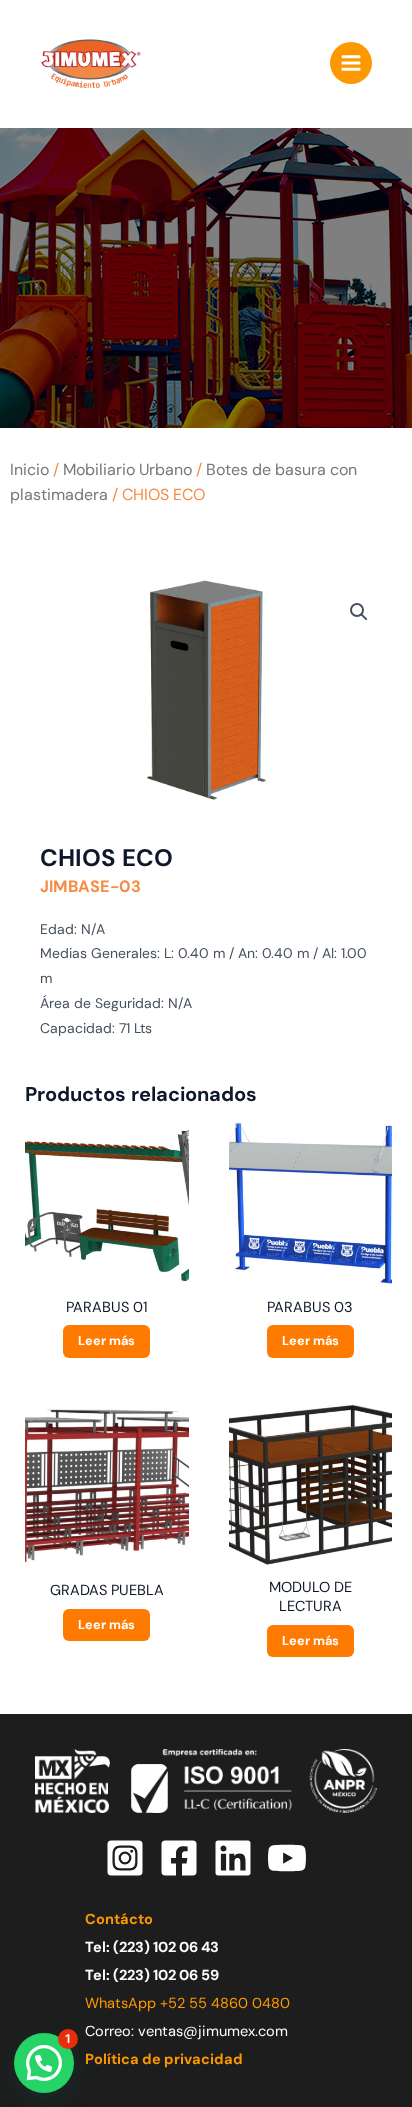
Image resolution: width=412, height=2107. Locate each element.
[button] (359, 612)
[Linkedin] (233, 1858)
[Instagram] (125, 1858)
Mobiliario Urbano (127, 469)
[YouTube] (287, 1858)
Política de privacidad (164, 2059)
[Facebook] (179, 1858)
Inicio (29, 469)
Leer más (106, 1340)
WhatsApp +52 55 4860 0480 (187, 2003)
